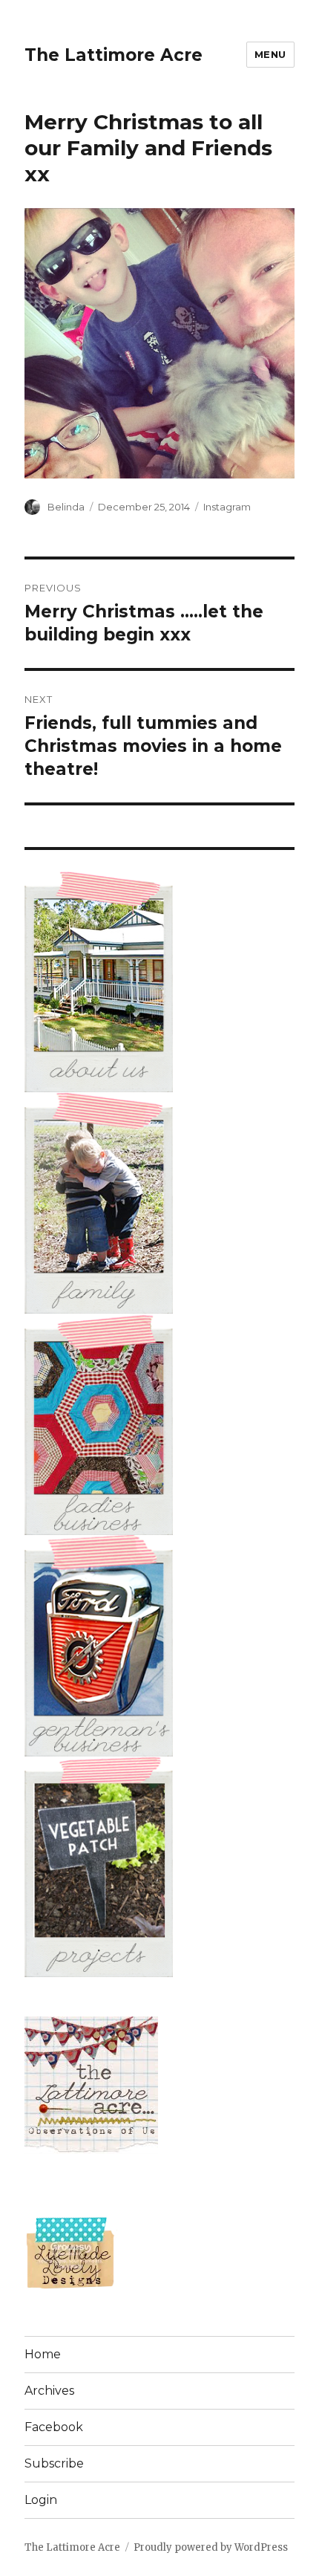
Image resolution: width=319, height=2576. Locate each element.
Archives (49, 2391)
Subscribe (54, 2463)
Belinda (66, 507)
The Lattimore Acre (114, 55)
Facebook (54, 2427)
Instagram (227, 507)
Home (43, 2354)
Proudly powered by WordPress (211, 2547)
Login (41, 2500)
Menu (270, 54)
